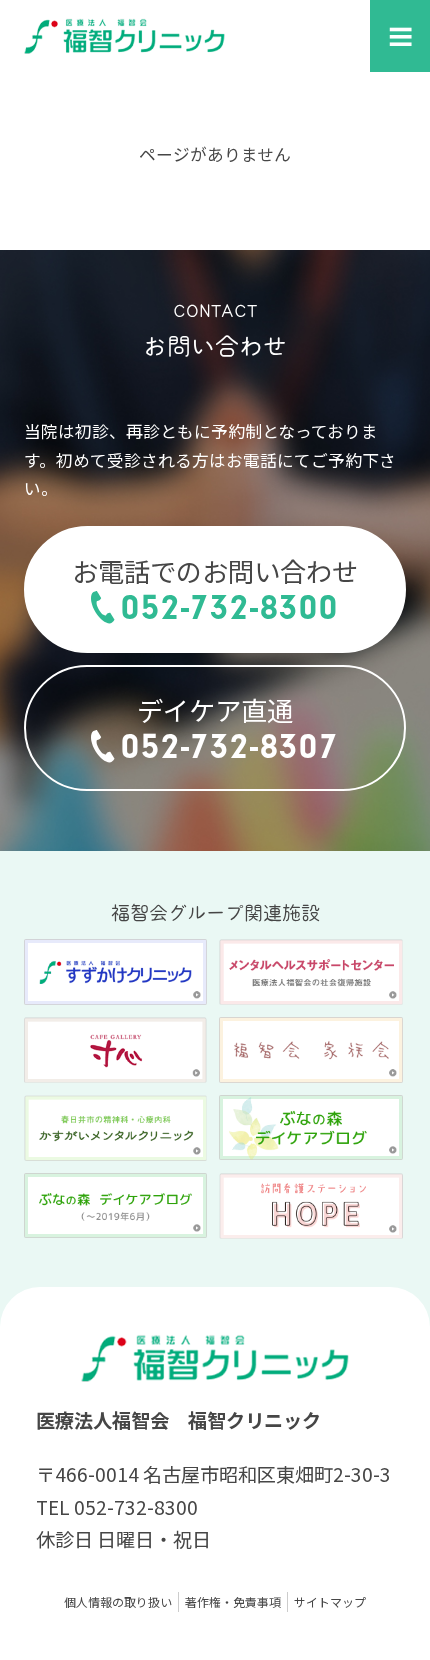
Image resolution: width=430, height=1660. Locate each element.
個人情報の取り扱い (118, 1601)
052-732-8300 (229, 607)
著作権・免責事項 (233, 1601)
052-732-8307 (229, 746)
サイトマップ (330, 1601)
